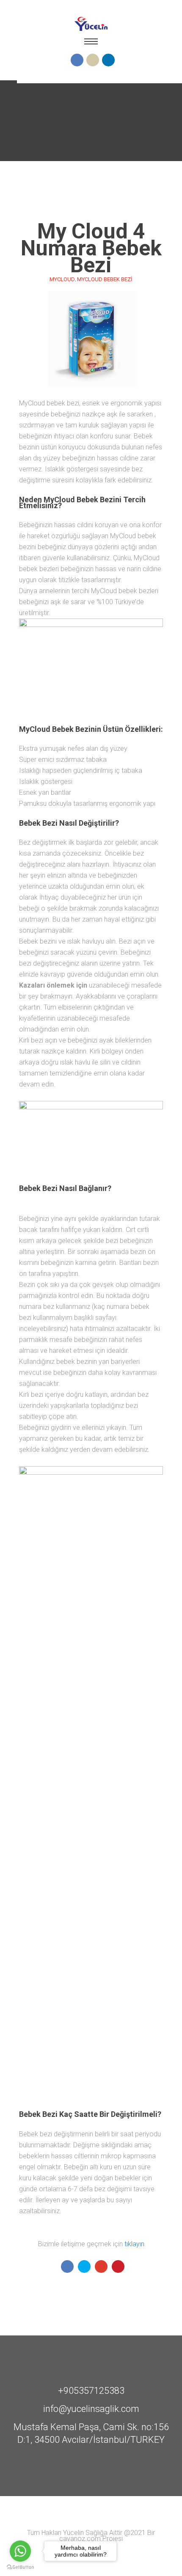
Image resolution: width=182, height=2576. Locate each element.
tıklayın (134, 2244)
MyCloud (62, 279)
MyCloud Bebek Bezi (105, 279)
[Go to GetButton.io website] (20, 2567)
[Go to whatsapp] (20, 2551)
